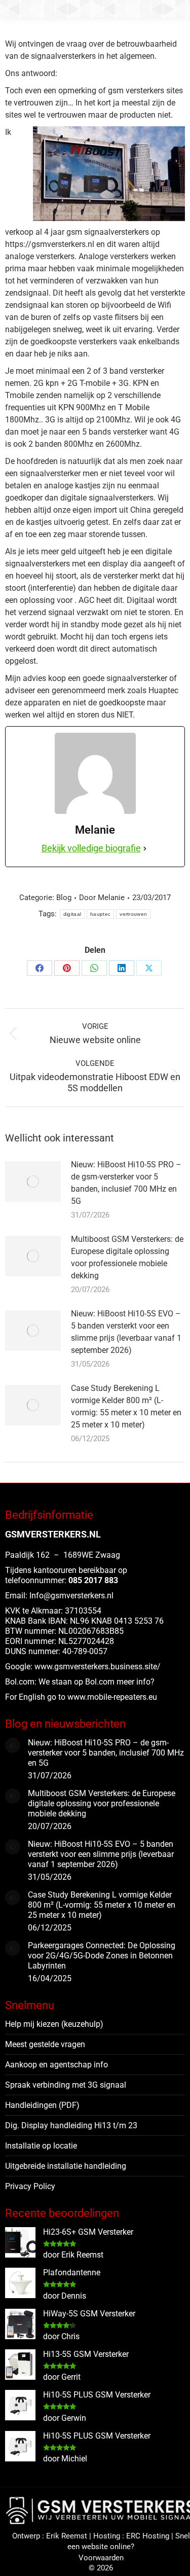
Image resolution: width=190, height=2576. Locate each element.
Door (102, 898)
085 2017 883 (93, 1580)
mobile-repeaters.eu (122, 1697)
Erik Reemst (67, 2536)
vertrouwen (133, 914)
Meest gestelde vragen (45, 2044)
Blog (64, 898)
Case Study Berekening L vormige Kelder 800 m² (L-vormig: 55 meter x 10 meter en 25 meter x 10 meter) (126, 1406)
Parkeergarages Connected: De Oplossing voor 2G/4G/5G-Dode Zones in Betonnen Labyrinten (102, 1956)
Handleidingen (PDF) (42, 2105)
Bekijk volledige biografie (91, 848)
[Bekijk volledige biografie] (145, 848)
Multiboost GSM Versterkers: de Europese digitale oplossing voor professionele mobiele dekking (127, 1257)
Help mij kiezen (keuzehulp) (54, 2024)
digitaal (72, 914)
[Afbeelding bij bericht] (33, 1182)
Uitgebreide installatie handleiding (66, 2166)
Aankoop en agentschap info (56, 2065)
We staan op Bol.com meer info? (97, 1682)
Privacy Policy (30, 2186)
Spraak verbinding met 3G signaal (66, 2085)
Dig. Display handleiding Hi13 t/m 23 (71, 2125)
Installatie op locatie (41, 2146)
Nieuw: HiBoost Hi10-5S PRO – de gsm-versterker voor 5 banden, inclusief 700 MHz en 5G (126, 1183)
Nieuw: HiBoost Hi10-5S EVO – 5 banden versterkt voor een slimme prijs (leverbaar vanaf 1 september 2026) (126, 1332)
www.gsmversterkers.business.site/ (98, 1667)
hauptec (100, 914)
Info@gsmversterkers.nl (71, 1596)
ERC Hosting (148, 2536)
